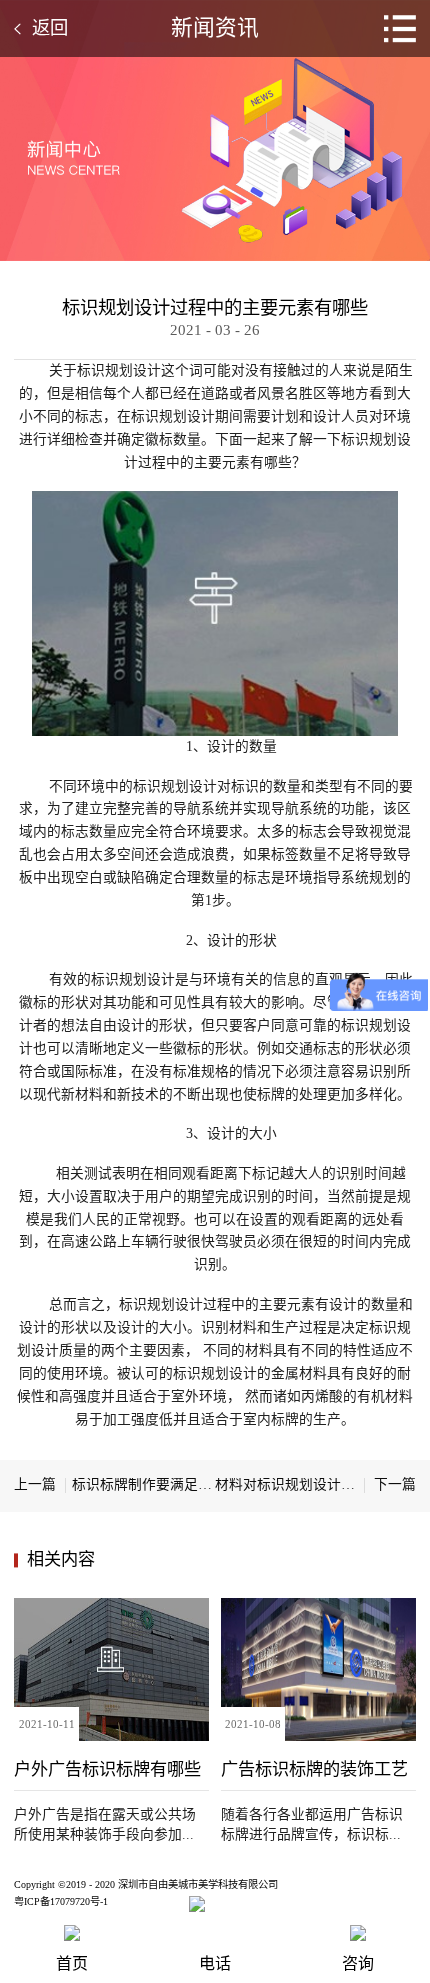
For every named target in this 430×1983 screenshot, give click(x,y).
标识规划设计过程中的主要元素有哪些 (215, 308)
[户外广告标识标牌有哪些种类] (111, 1605)
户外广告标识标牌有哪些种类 (107, 1769)
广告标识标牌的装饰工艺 (314, 1769)
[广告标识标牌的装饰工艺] (318, 1605)
